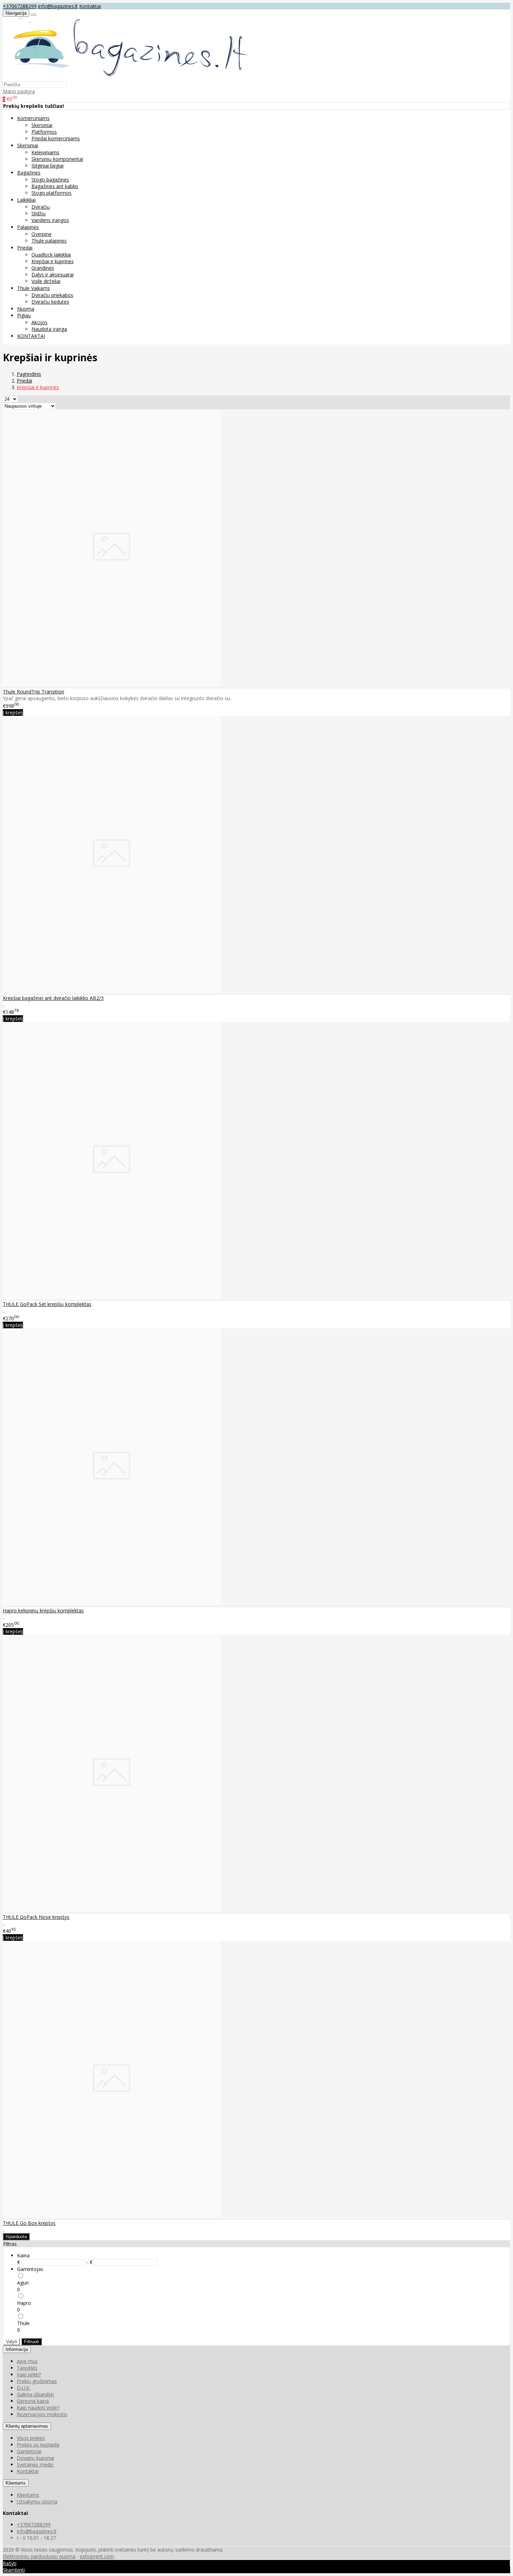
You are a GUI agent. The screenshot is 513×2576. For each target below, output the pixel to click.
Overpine (42, 234)
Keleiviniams (45, 152)
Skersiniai (42, 125)
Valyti (12, 2342)
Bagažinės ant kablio (55, 186)
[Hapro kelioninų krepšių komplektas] (112, 1603)
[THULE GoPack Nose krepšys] (112, 1910)
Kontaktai (90, 6)
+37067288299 (20, 6)
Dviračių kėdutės (50, 302)
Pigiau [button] (24, 315)
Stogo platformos (51, 193)
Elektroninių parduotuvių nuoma (39, 2556)
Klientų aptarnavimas (27, 2426)
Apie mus (27, 2361)
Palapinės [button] (28, 227)
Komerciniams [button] (33, 118)
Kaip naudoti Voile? (38, 2408)
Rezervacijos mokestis (42, 2414)
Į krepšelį (13, 712)
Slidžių (39, 213)
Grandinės (43, 268)
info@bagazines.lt (58, 6)
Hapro (24, 2303)
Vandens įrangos (50, 220)
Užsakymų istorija (37, 2501)
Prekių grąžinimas (37, 2381)
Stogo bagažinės (50, 180)
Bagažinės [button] (29, 173)
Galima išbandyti (35, 2394)
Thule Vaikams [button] (34, 288)
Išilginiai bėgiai (47, 166)
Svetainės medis (35, 2464)
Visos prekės (31, 2438)
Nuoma (26, 309)
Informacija (17, 2349)
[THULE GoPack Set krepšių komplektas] (112, 1297)
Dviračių (41, 207)
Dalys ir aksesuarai (53, 274)
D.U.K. (24, 2388)
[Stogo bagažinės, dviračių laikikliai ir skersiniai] (127, 78)
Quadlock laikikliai (51, 255)
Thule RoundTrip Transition (34, 692)
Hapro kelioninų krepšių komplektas (43, 1610)
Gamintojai (29, 2451)
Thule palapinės (49, 241)
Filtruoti (32, 2342)
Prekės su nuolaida (38, 2445)
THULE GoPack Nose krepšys (36, 1917)
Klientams (16, 2483)
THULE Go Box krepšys (29, 2223)
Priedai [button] (25, 248)
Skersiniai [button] (28, 145)
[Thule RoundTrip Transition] (112, 685)
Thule (23, 2323)
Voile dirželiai (46, 281)
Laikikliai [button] (26, 200)
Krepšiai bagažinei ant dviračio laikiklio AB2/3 (53, 998)
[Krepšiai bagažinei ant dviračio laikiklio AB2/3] (112, 991)
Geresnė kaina (33, 2401)
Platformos (44, 132)
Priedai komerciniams (56, 138)
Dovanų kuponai (35, 2458)
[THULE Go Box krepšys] (112, 2216)
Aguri (23, 2283)
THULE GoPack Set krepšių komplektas (47, 1304)
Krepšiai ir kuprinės (53, 261)
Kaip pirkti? (29, 2374)
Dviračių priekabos (52, 295)
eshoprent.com (97, 2556)
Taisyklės (27, 2368)
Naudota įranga (49, 329)
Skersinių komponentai (57, 159)
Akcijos (39, 322)
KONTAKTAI (31, 336)
